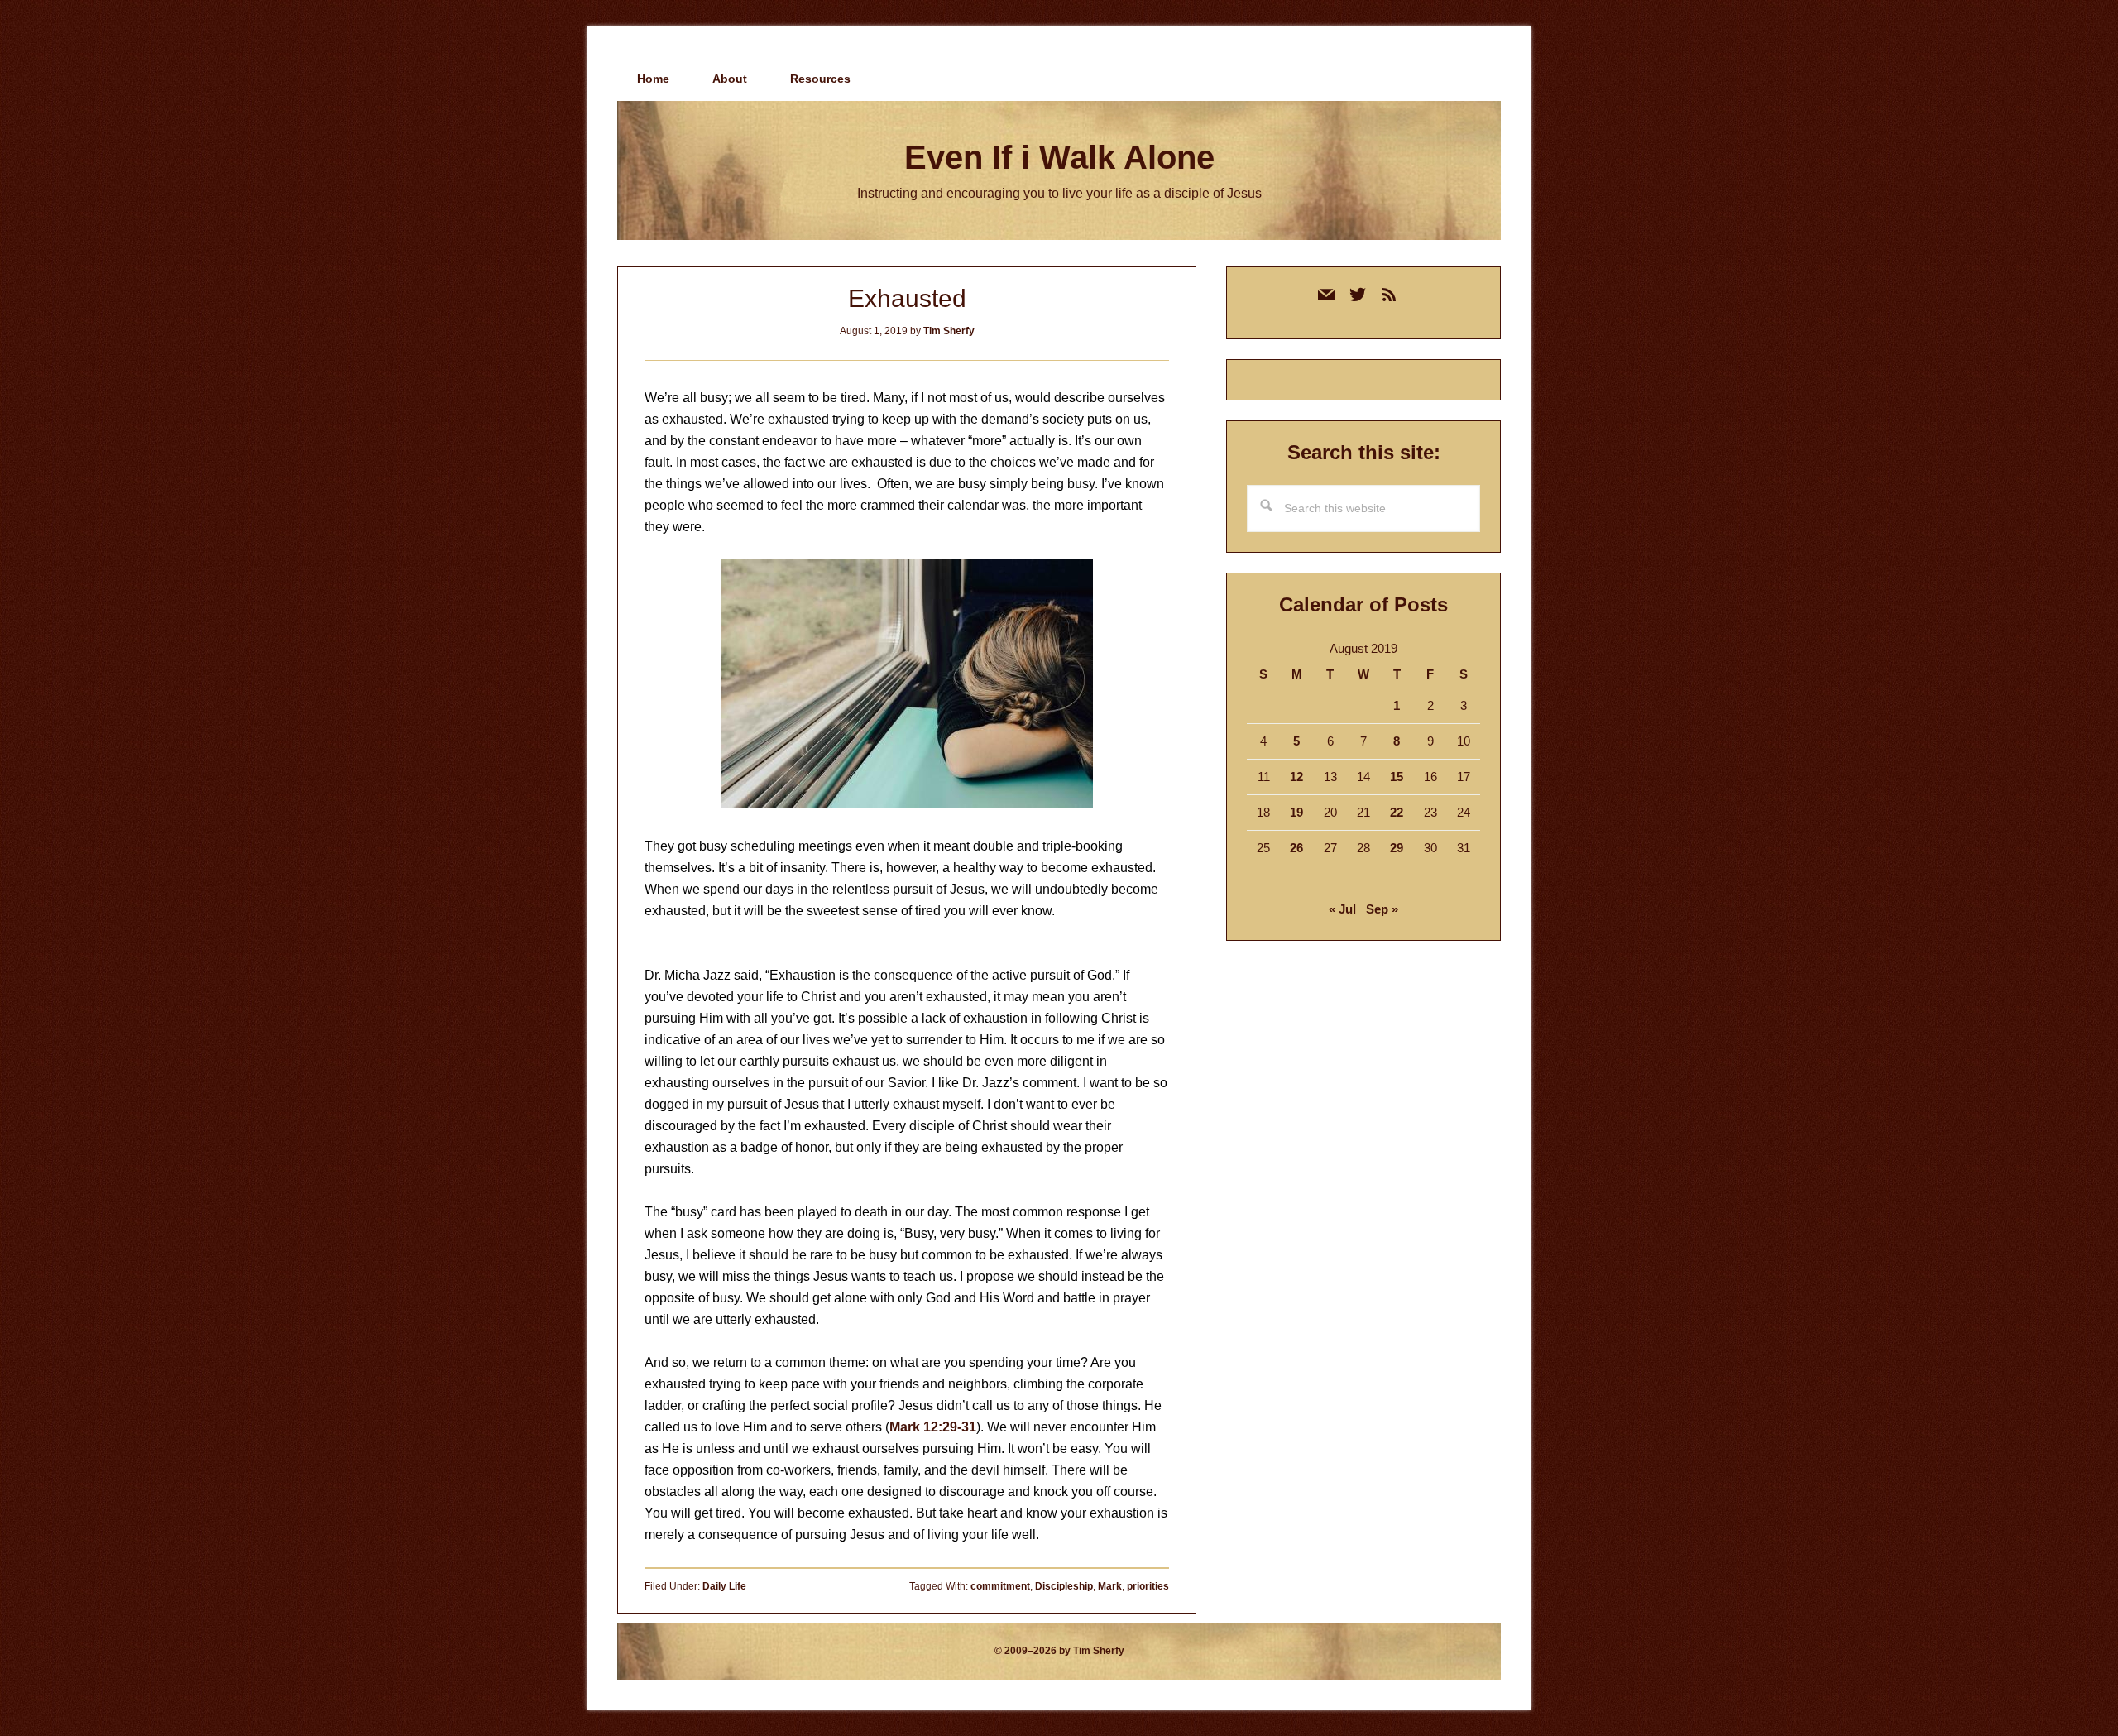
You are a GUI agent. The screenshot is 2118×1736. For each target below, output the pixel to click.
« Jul (1342, 909)
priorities (1148, 1586)
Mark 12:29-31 (933, 1427)
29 (1397, 848)
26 (1296, 848)
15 (1397, 777)
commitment (1000, 1586)
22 (1397, 812)
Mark (1110, 1586)
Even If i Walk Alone (1059, 157)
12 (1296, 777)
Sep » (1382, 909)
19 (1296, 812)
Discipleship (1064, 1586)
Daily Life (724, 1586)
